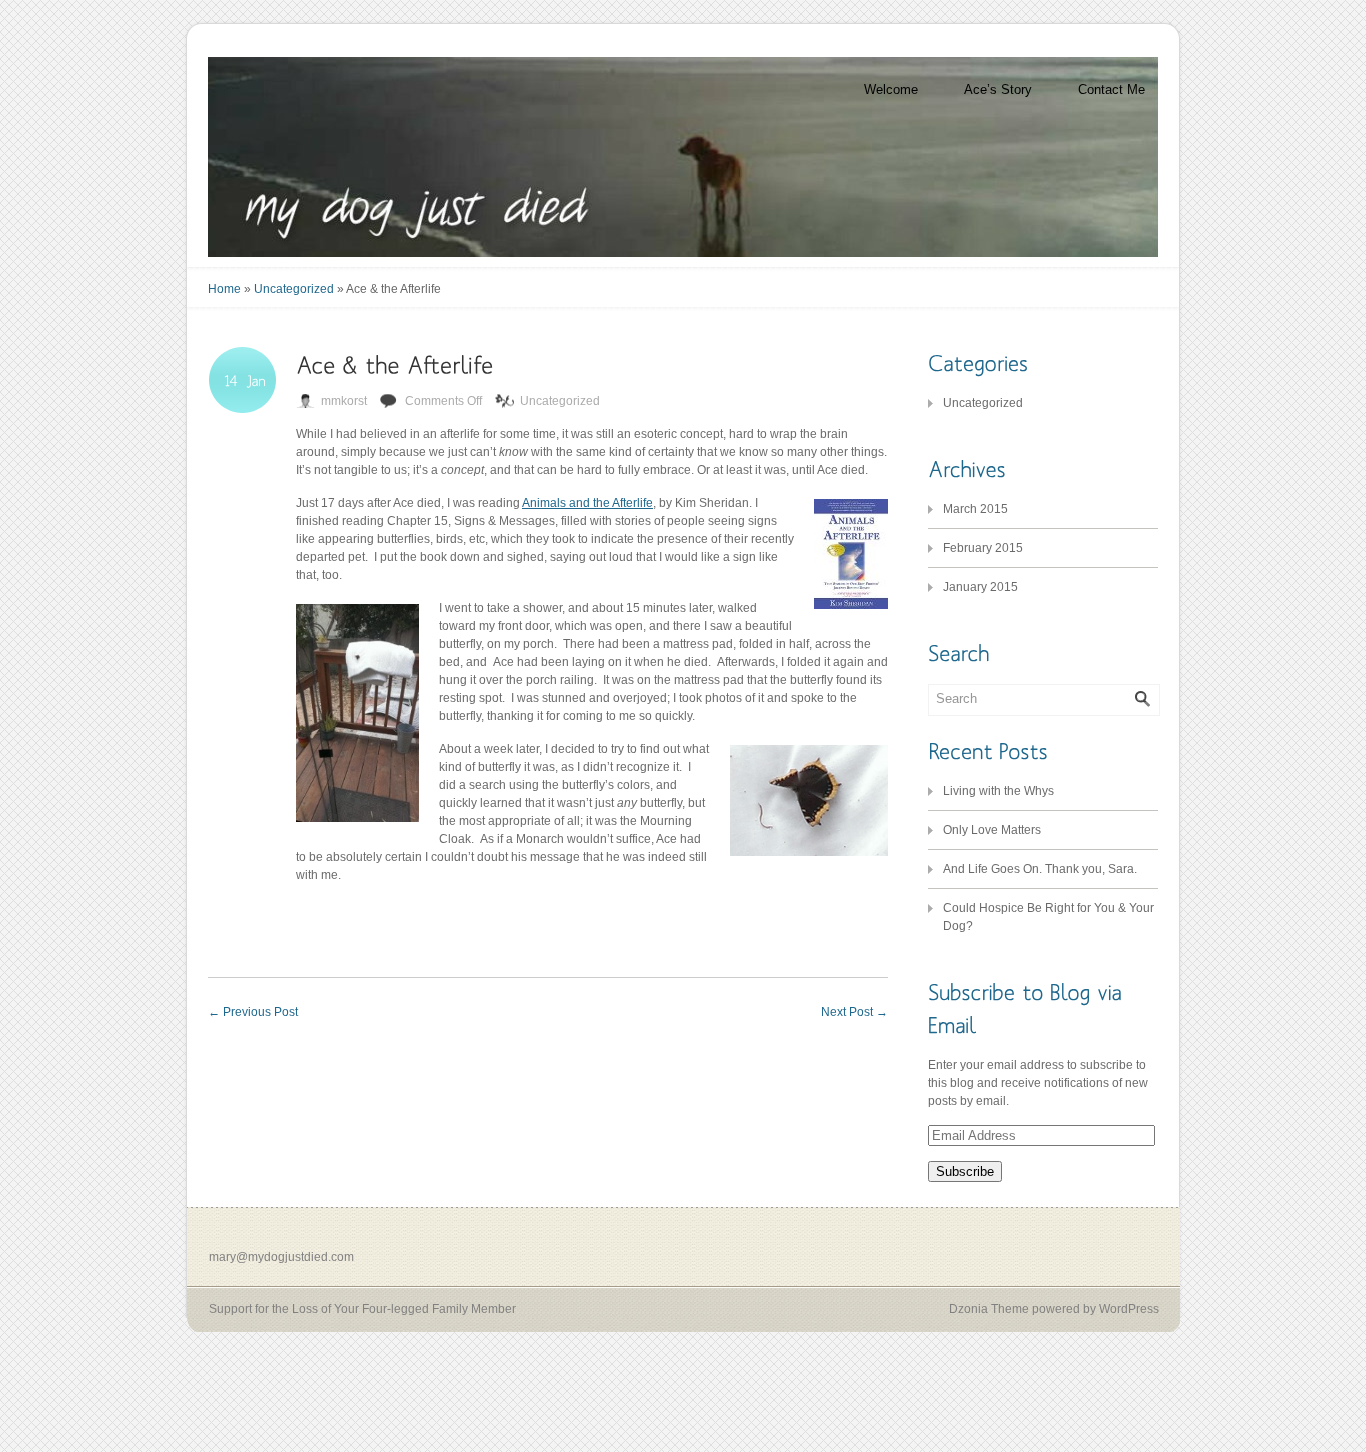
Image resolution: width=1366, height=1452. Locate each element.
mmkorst (344, 401)
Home (224, 289)
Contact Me (1111, 89)
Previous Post (253, 1012)
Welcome (891, 89)
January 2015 (980, 587)
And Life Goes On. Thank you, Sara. (1040, 869)
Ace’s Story (998, 89)
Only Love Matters (992, 830)
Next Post (854, 1012)
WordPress (1129, 1309)
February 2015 (983, 548)
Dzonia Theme (989, 1309)
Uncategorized (294, 289)
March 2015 (975, 509)
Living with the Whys (998, 791)
